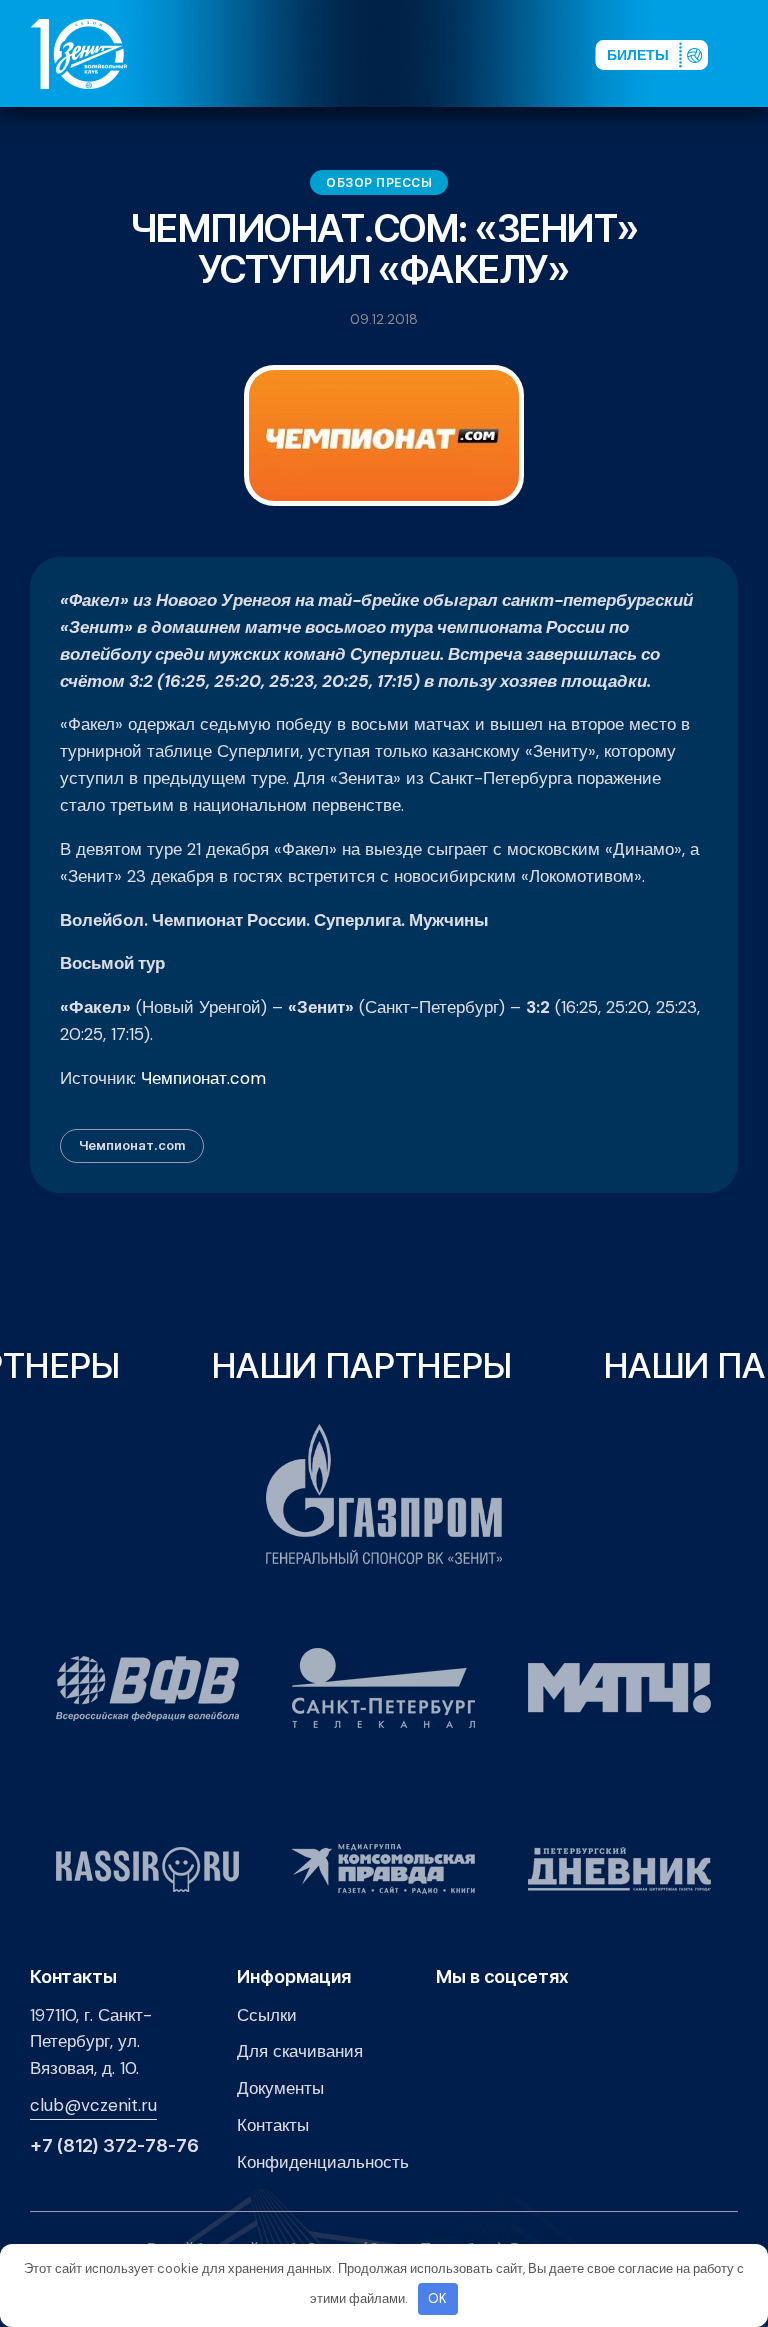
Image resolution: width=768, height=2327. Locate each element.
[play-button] (441, 53)
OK (437, 2298)
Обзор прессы (379, 182)
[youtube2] (409, 53)
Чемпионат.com (203, 1078)
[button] (747, 53)
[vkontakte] (377, 53)
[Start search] (529, 53)
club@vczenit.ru (93, 2105)
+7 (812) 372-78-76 (114, 2146)
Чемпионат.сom (132, 1145)
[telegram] (473, 53)
